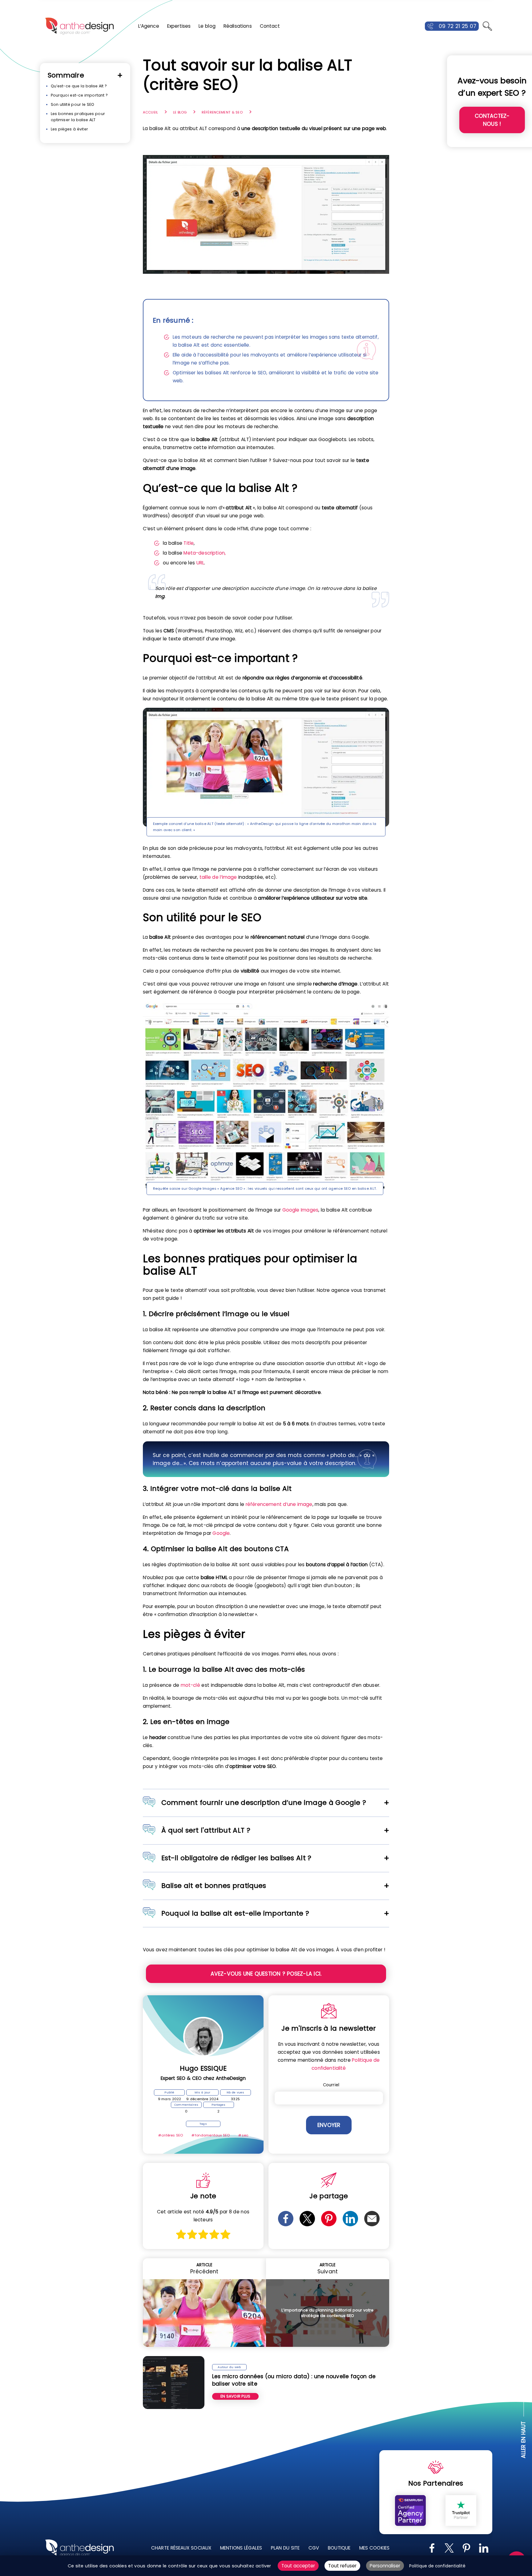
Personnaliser (385, 2566)
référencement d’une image (279, 1504)
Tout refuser (342, 2566)
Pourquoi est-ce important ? (79, 95)
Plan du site (285, 2548)
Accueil (150, 112)
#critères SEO (171, 2135)
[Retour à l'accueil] (79, 26)
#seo (243, 2135)
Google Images (300, 1210)
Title (189, 543)
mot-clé (190, 1685)
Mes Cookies (374, 2548)
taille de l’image (218, 877)
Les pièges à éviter (69, 129)
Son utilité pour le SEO (73, 104)
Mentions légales (241, 2548)
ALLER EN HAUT (524, 2440)
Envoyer (329, 2125)
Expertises (179, 26)
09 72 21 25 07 (457, 26)
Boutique (339, 2548)
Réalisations (238, 26)
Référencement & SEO (222, 112)
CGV (314, 2548)
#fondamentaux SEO (211, 2135)
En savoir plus (235, 2396)
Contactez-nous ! (492, 120)
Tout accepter (298, 2566)
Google (221, 1533)
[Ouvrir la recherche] (487, 26)
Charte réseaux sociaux (181, 2548)
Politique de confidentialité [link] (437, 2566)
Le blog (207, 26)
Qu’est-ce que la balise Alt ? (79, 86)
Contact (270, 26)
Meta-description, (205, 553)
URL (200, 563)
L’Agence (149, 26)
